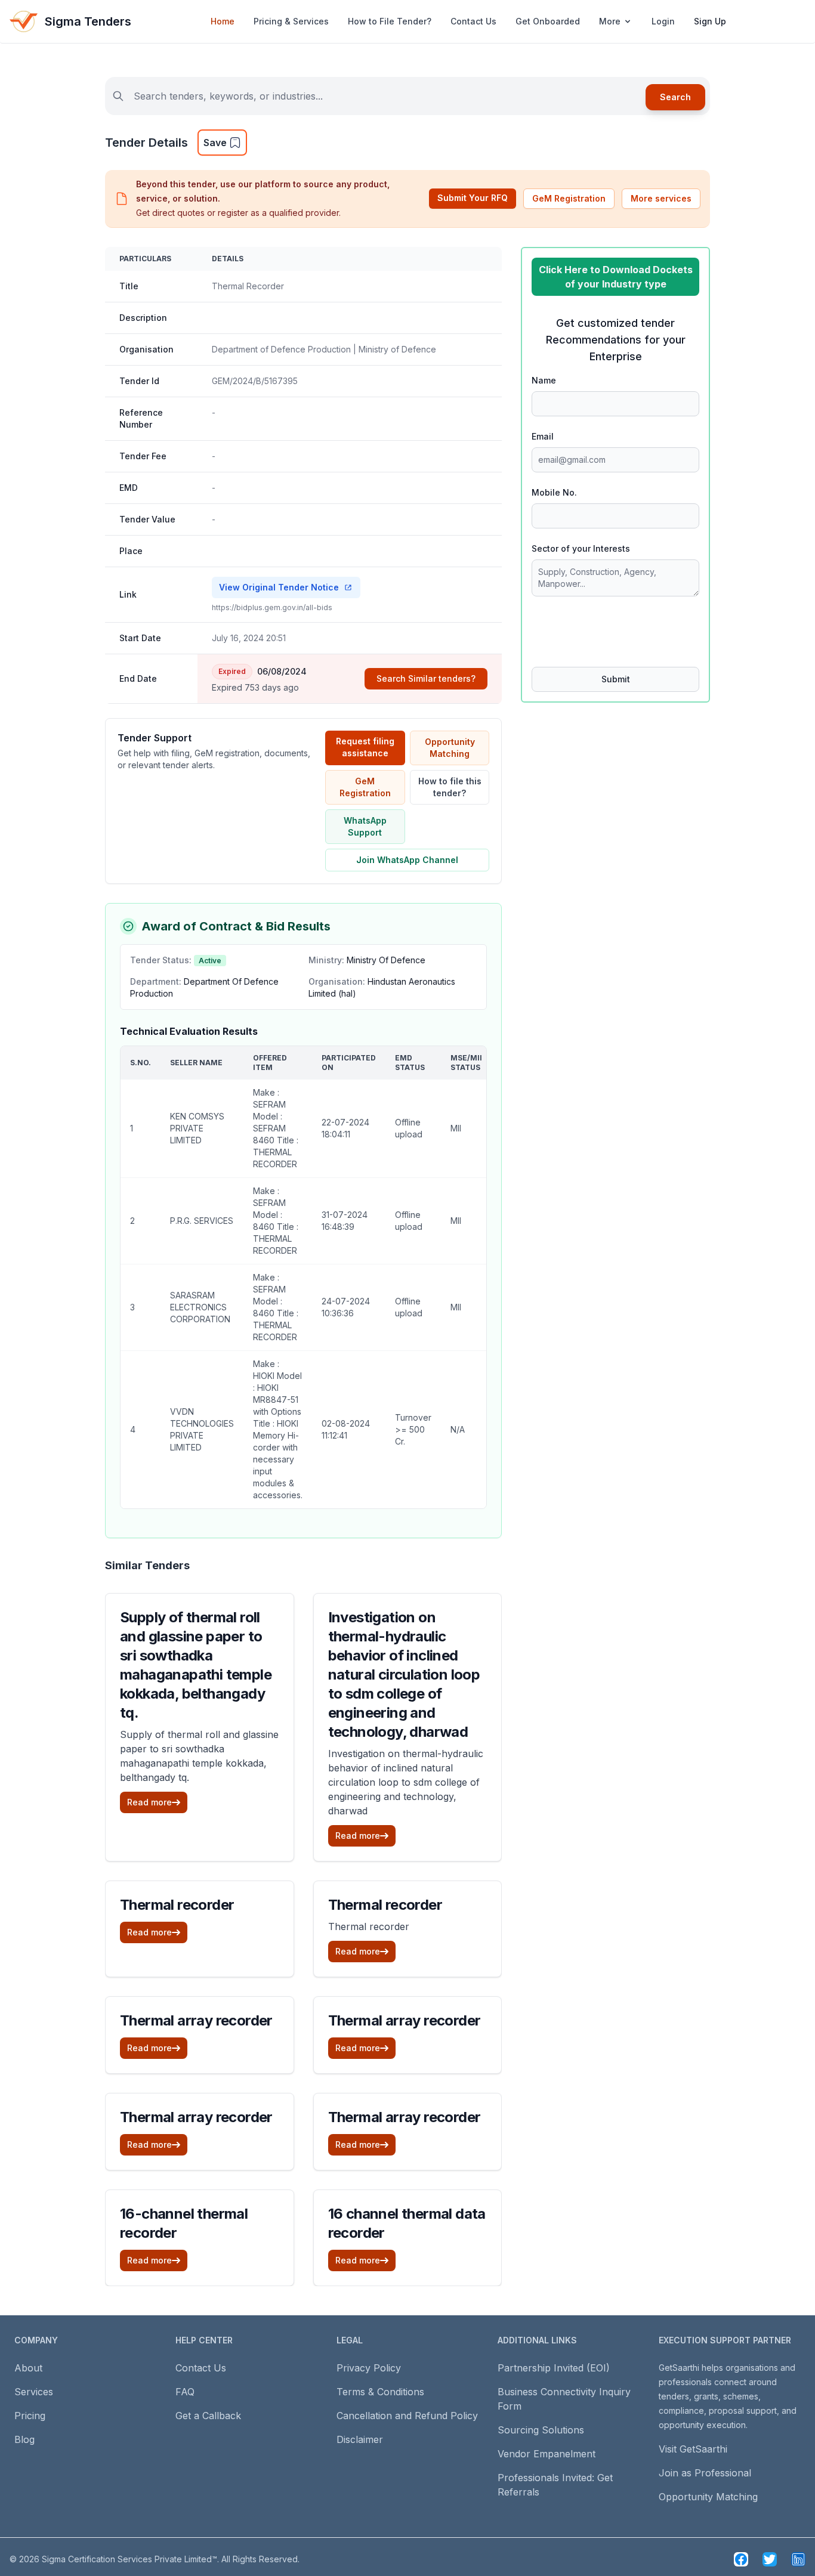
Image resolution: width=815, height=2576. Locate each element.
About (28, 2368)
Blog (24, 2439)
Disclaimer (360, 2439)
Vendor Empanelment (547, 2454)
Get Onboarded (548, 21)
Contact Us (473, 21)
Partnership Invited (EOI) (554, 2368)
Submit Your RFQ (473, 198)
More (610, 21)
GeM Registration (569, 198)
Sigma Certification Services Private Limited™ (129, 2559)
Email (543, 436)
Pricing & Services (291, 21)
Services (34, 2392)
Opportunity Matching (450, 748)
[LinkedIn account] (798, 2559)
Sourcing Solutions (541, 2430)
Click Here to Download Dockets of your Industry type (616, 277)
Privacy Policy (369, 2368)
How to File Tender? (390, 21)
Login (663, 21)
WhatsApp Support (365, 826)
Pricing (30, 2416)
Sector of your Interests (581, 548)
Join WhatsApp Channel (407, 860)
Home (223, 21)
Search (675, 97)
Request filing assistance (365, 747)
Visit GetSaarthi (693, 2449)
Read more (149, 1802)
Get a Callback (208, 2416)
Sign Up (710, 21)
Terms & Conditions (380, 2392)
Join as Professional (705, 2473)
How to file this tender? (450, 787)
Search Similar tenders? (426, 678)
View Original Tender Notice (279, 587)
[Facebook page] (741, 2559)
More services (661, 198)
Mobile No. (554, 492)
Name (544, 380)
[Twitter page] (770, 2559)
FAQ (185, 2392)
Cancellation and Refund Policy (407, 2416)
